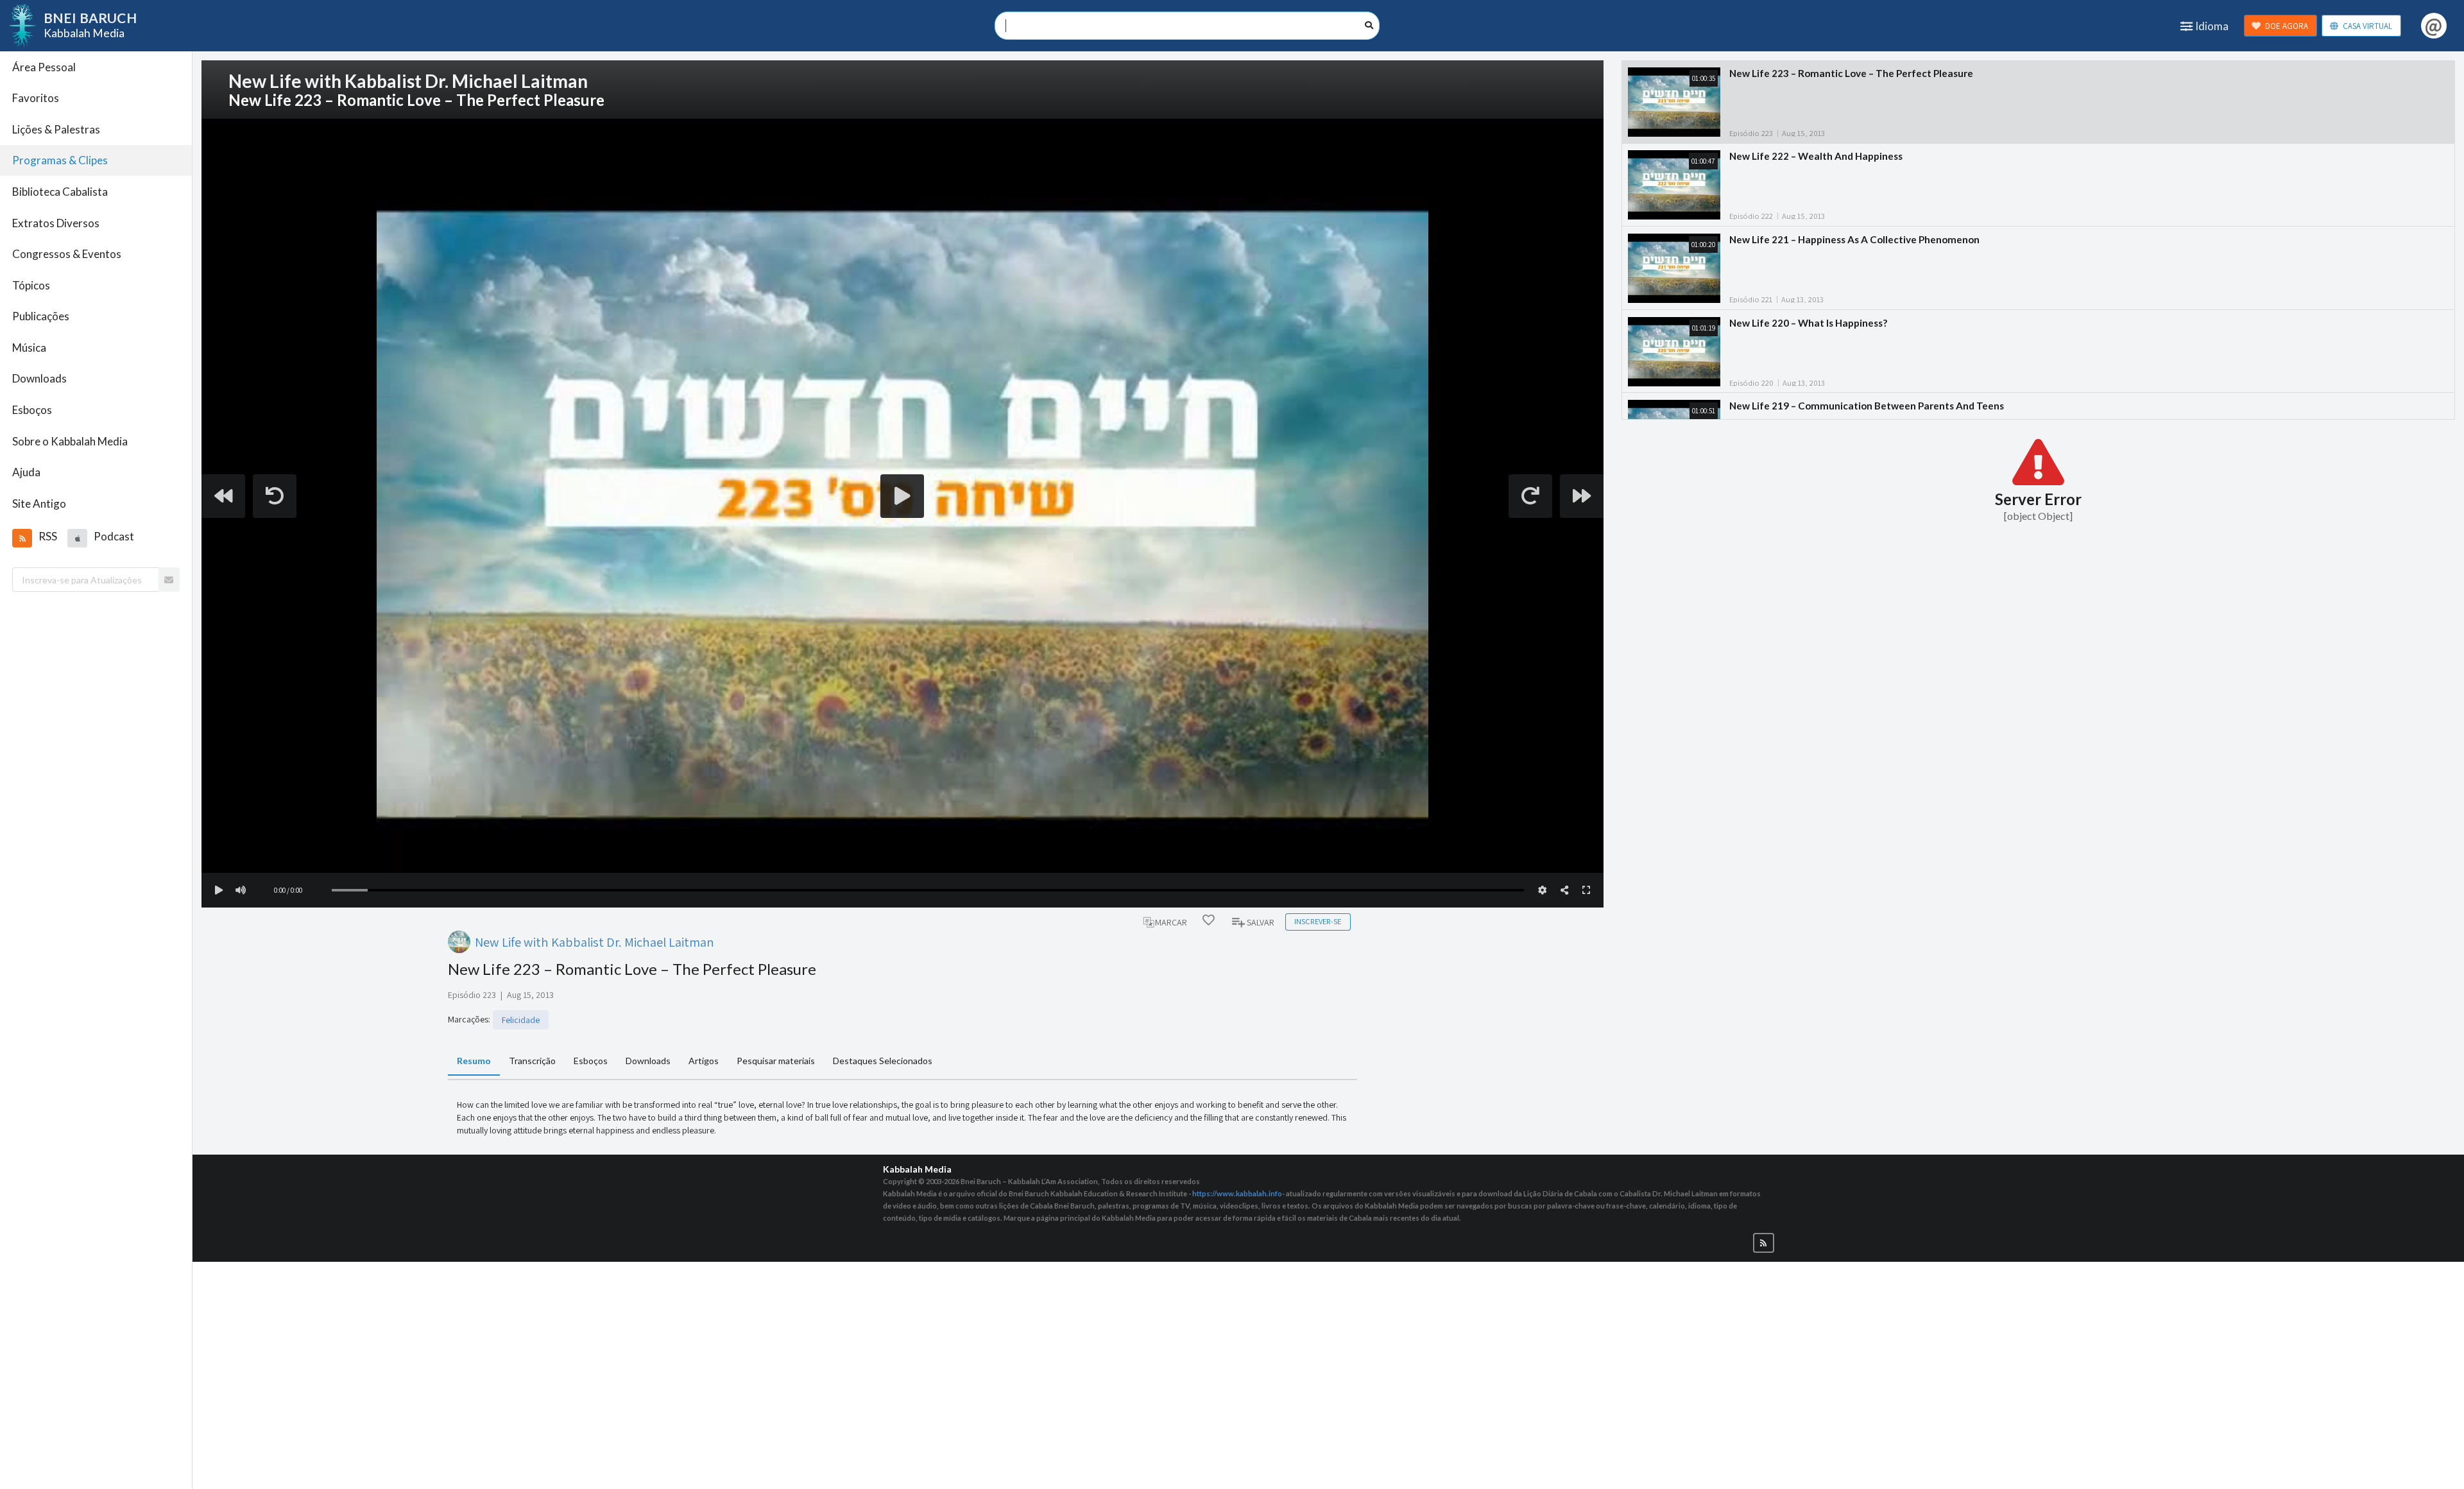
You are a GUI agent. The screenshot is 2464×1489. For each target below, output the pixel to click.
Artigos (704, 1061)
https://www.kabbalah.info (1237, 1193)
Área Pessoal (44, 67)
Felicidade (521, 1020)
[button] (22, 538)
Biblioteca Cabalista (60, 192)
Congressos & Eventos (67, 254)
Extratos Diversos (56, 223)
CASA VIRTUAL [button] (2367, 26)
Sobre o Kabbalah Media (70, 441)
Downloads (39, 378)
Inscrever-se (1318, 921)
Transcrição (532, 1061)
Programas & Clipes (60, 160)
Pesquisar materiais (776, 1061)
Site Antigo (39, 504)
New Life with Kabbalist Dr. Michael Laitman (595, 942)
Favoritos (36, 98)
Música (29, 348)
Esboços (32, 410)
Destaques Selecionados (883, 1061)
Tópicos (31, 285)
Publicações (41, 316)
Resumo (474, 1061)
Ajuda (26, 472)
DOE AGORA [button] (2287, 26)
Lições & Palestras (56, 129)
